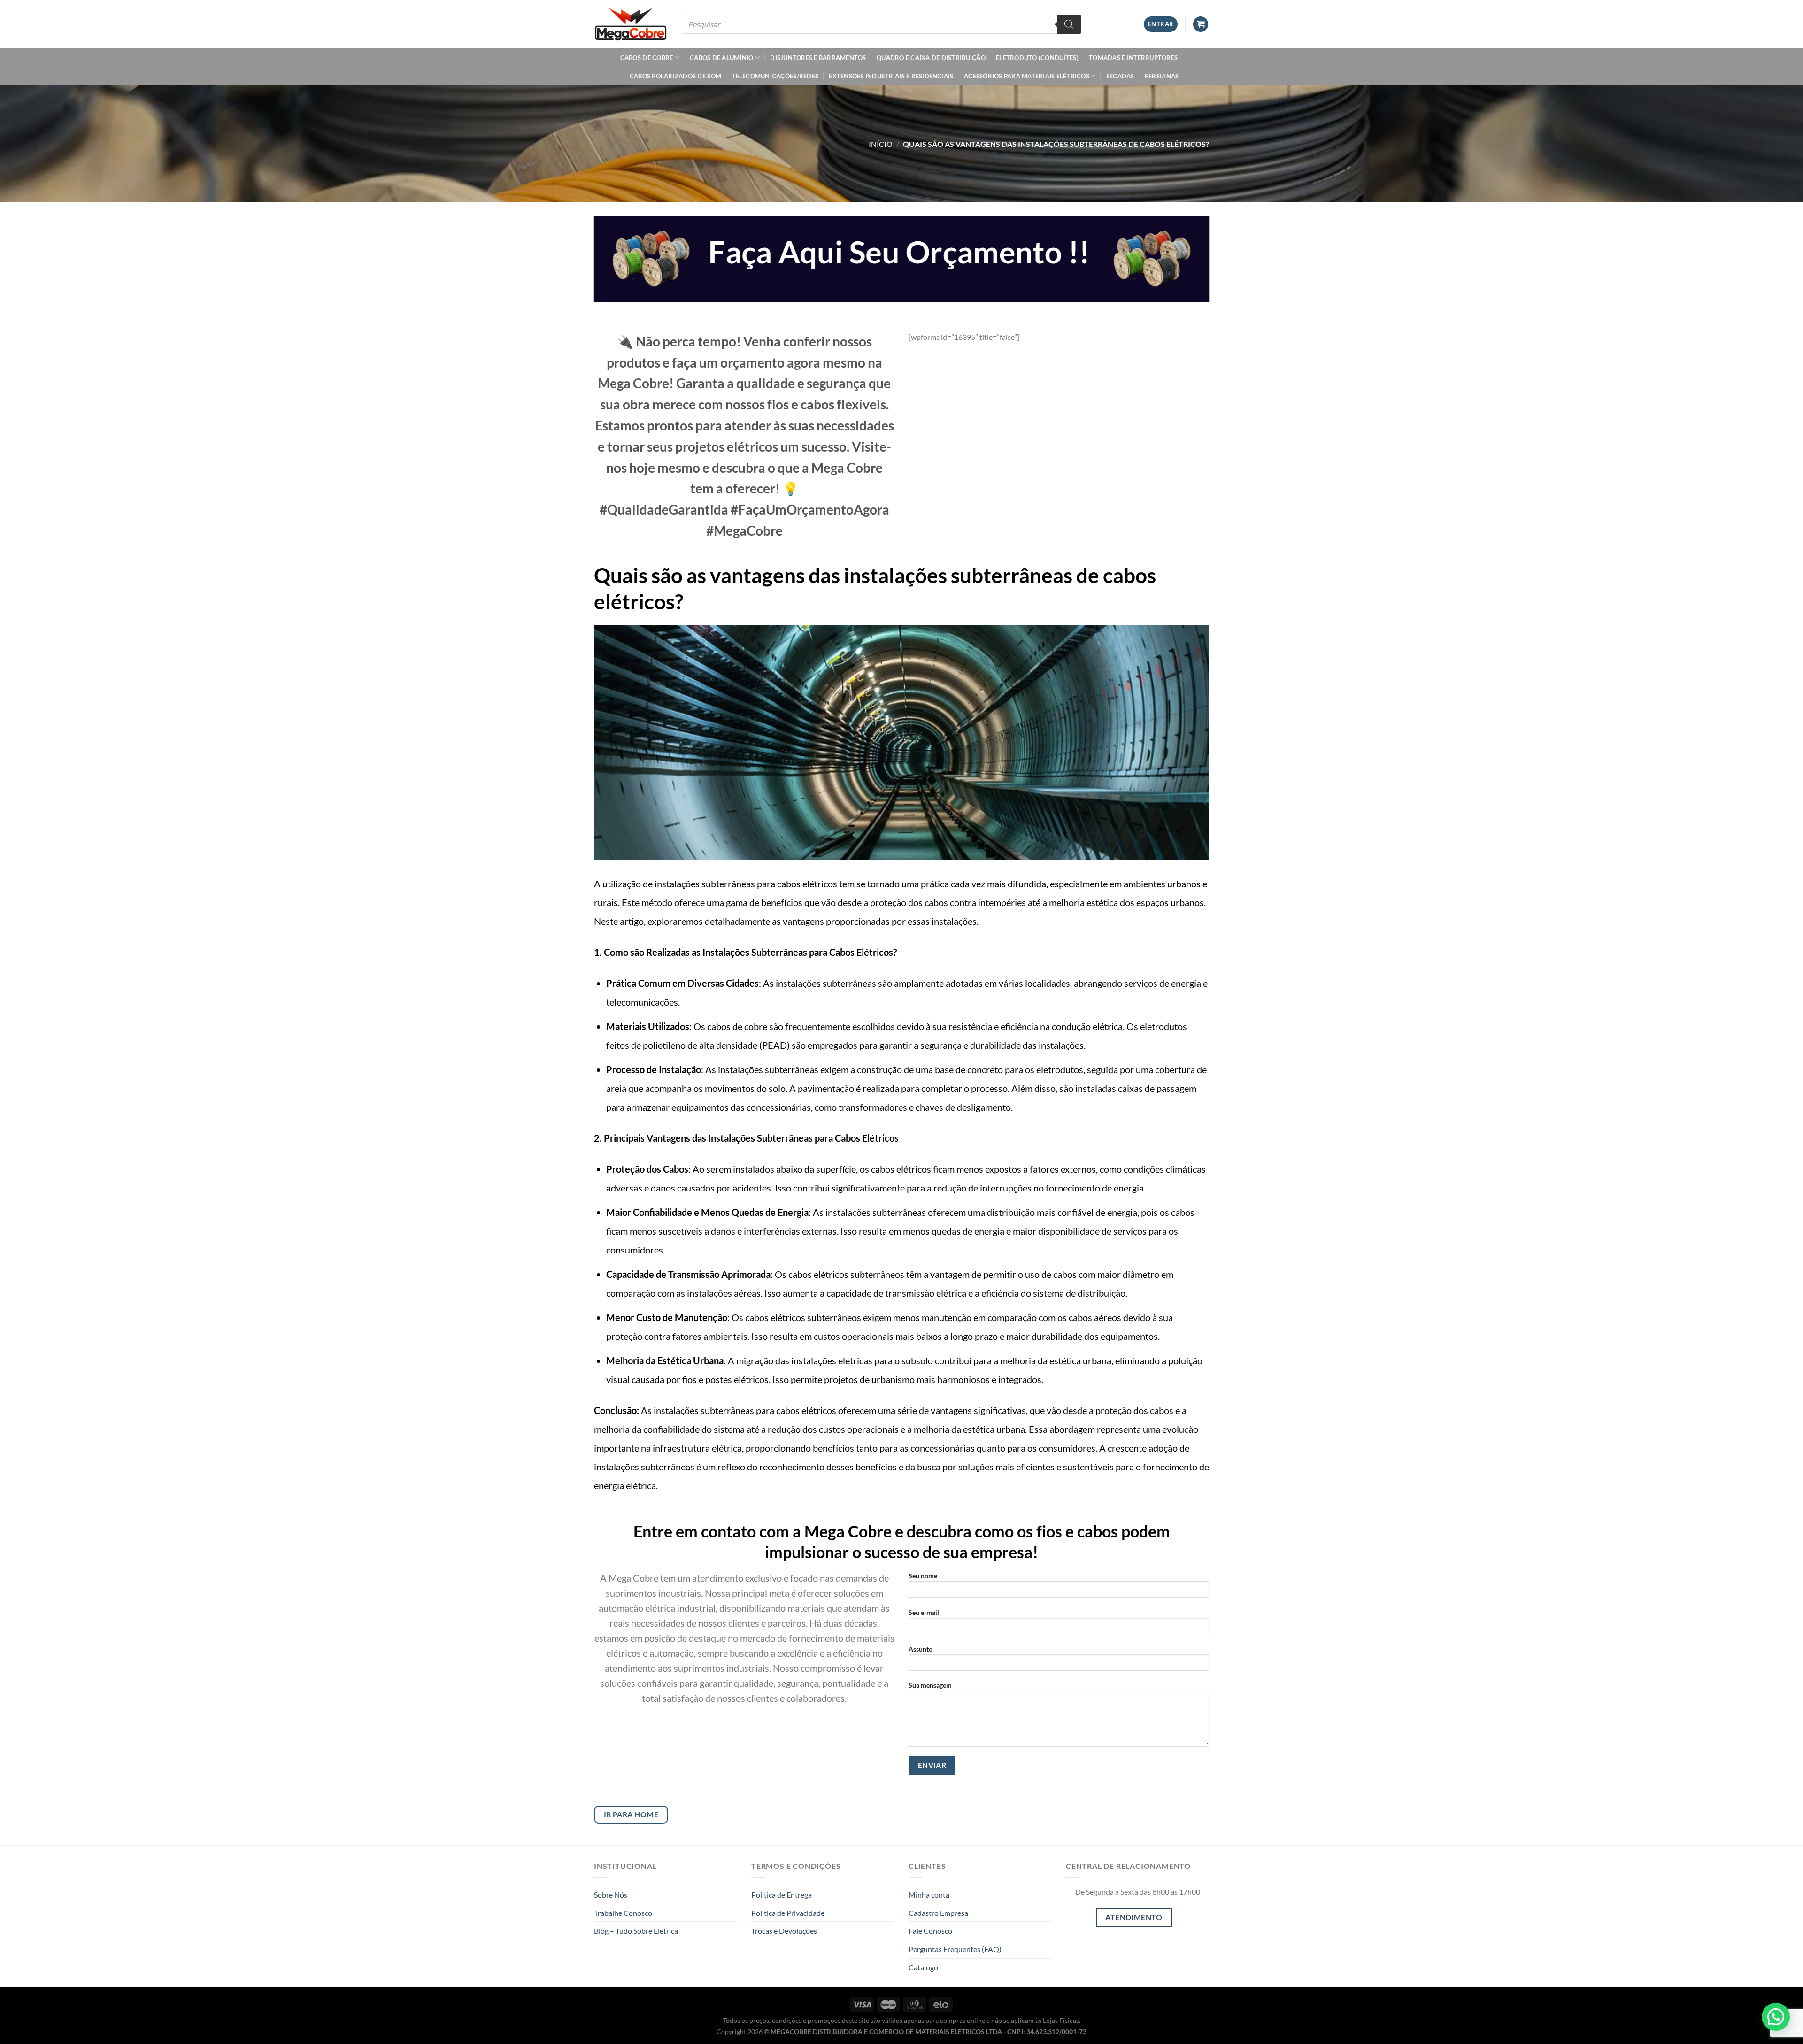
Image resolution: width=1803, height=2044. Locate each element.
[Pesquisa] (1069, 24)
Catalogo (923, 1967)
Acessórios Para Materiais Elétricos (1027, 76)
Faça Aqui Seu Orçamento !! (899, 252)
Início (881, 144)
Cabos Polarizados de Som (675, 76)
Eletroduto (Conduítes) (1037, 58)
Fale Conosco (930, 1931)
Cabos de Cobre (647, 58)
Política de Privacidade (788, 1913)
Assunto (921, 1649)
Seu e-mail (924, 1612)
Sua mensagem (930, 1685)
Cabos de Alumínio (721, 58)
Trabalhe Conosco (623, 1913)
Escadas (1120, 76)
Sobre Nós (611, 1894)
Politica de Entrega (782, 1894)
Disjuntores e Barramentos (818, 58)
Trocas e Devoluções (784, 1931)
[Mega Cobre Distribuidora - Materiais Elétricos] (631, 24)
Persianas (1162, 76)
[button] (1776, 2017)
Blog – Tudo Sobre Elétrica (636, 1931)
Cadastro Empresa (938, 1913)
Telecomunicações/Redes (775, 76)
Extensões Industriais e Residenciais (891, 76)
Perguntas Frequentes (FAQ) (955, 1949)
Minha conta (929, 1894)
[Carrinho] (1201, 24)
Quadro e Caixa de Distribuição (931, 58)
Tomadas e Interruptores (1133, 58)
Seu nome (923, 1576)
